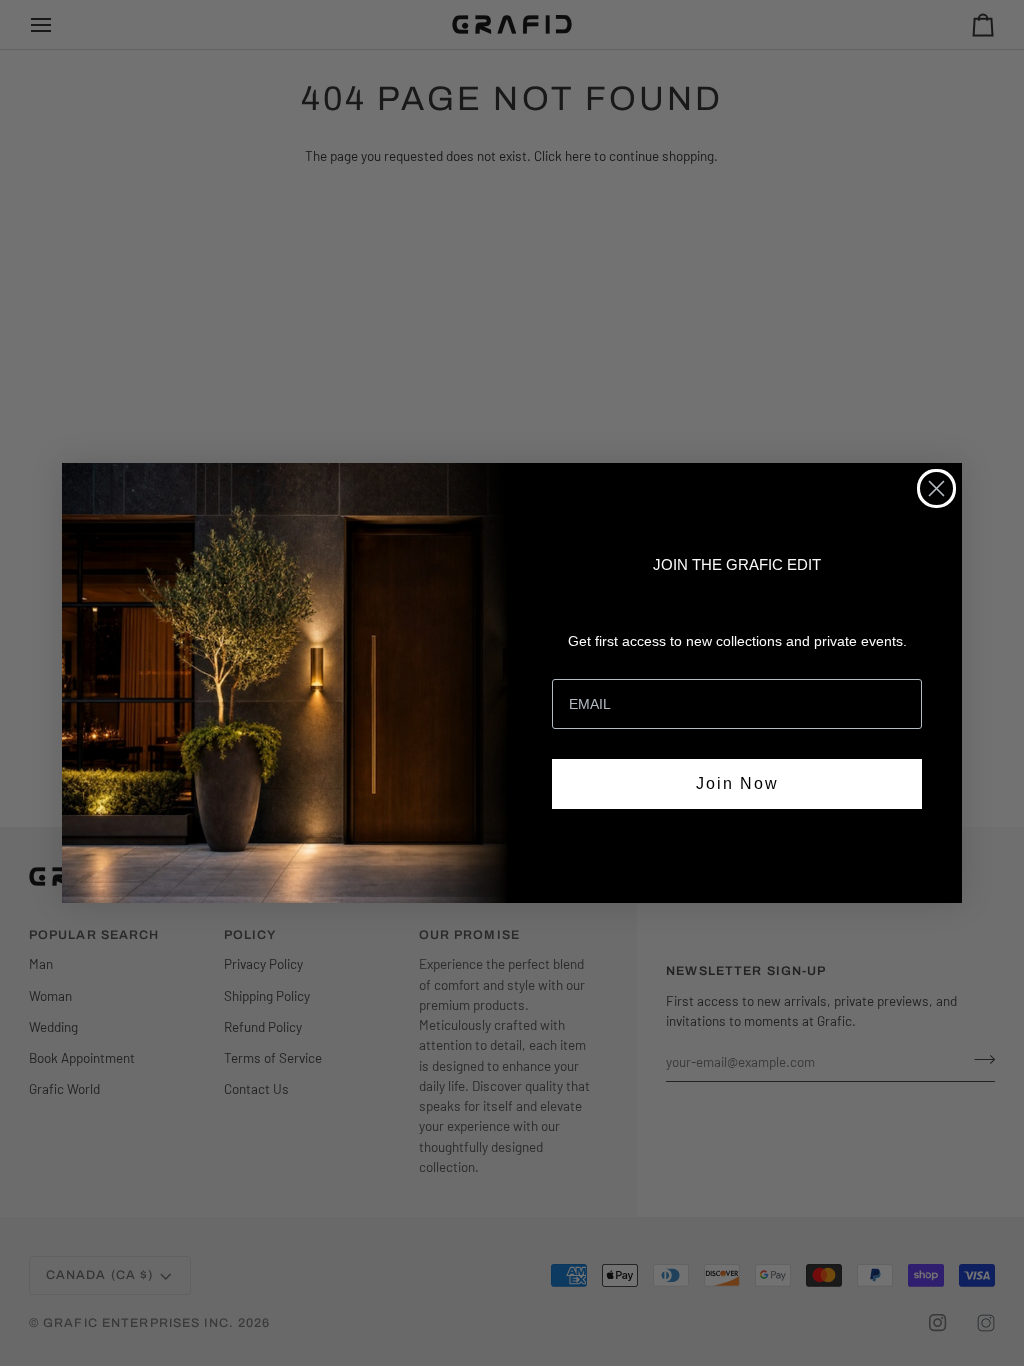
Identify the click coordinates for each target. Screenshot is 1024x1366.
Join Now (737, 783)
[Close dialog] (936, 488)
